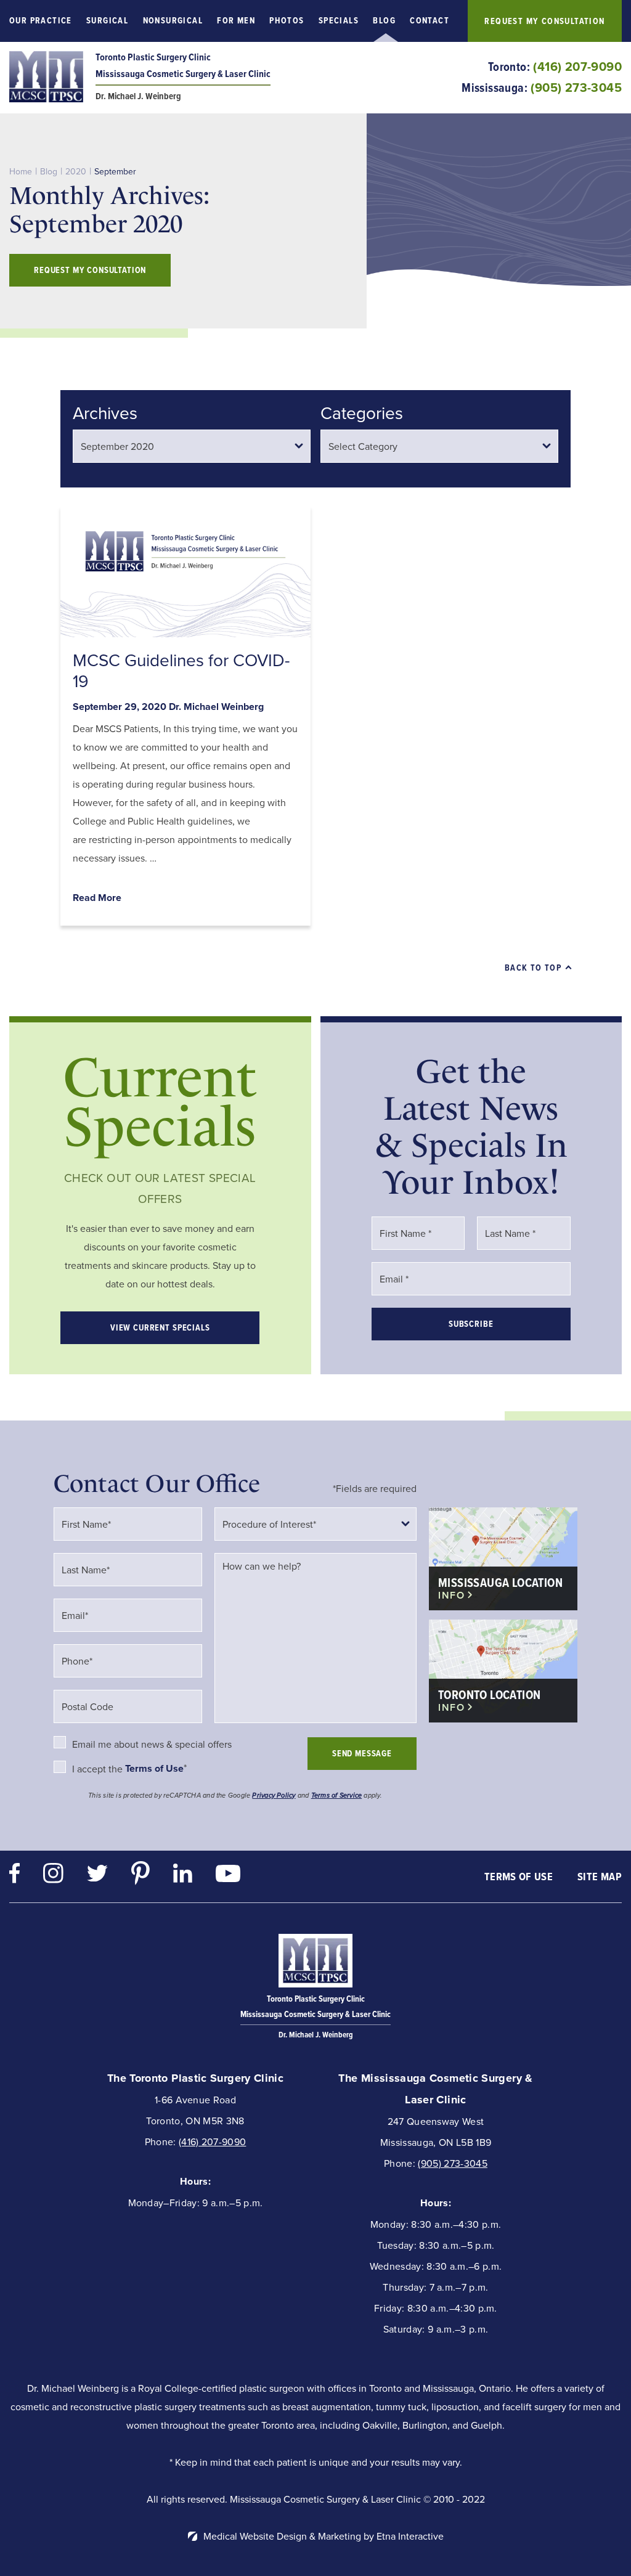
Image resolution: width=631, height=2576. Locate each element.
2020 (76, 171)
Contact (429, 21)
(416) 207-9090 (212, 2142)
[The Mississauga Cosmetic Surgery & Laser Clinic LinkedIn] (183, 1876)
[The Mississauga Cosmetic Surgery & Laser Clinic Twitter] (97, 1876)
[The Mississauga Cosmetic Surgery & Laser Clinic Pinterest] (140, 1876)
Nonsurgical (173, 21)
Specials (339, 21)
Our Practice (41, 21)
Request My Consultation (544, 21)
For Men (236, 21)
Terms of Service (337, 1795)
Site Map (600, 1877)
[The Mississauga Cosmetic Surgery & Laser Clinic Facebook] (14, 1876)
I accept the (99, 1769)
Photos (287, 21)
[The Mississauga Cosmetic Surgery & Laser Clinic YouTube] (228, 1877)
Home (21, 171)
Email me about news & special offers (152, 1745)
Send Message (362, 1754)
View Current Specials (160, 1328)
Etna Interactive (410, 2536)
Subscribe (471, 1324)
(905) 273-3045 (452, 2163)
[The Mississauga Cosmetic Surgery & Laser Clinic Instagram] (53, 1876)
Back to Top (533, 968)
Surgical (107, 21)
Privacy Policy (274, 1795)
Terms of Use (519, 1877)
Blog (384, 21)
